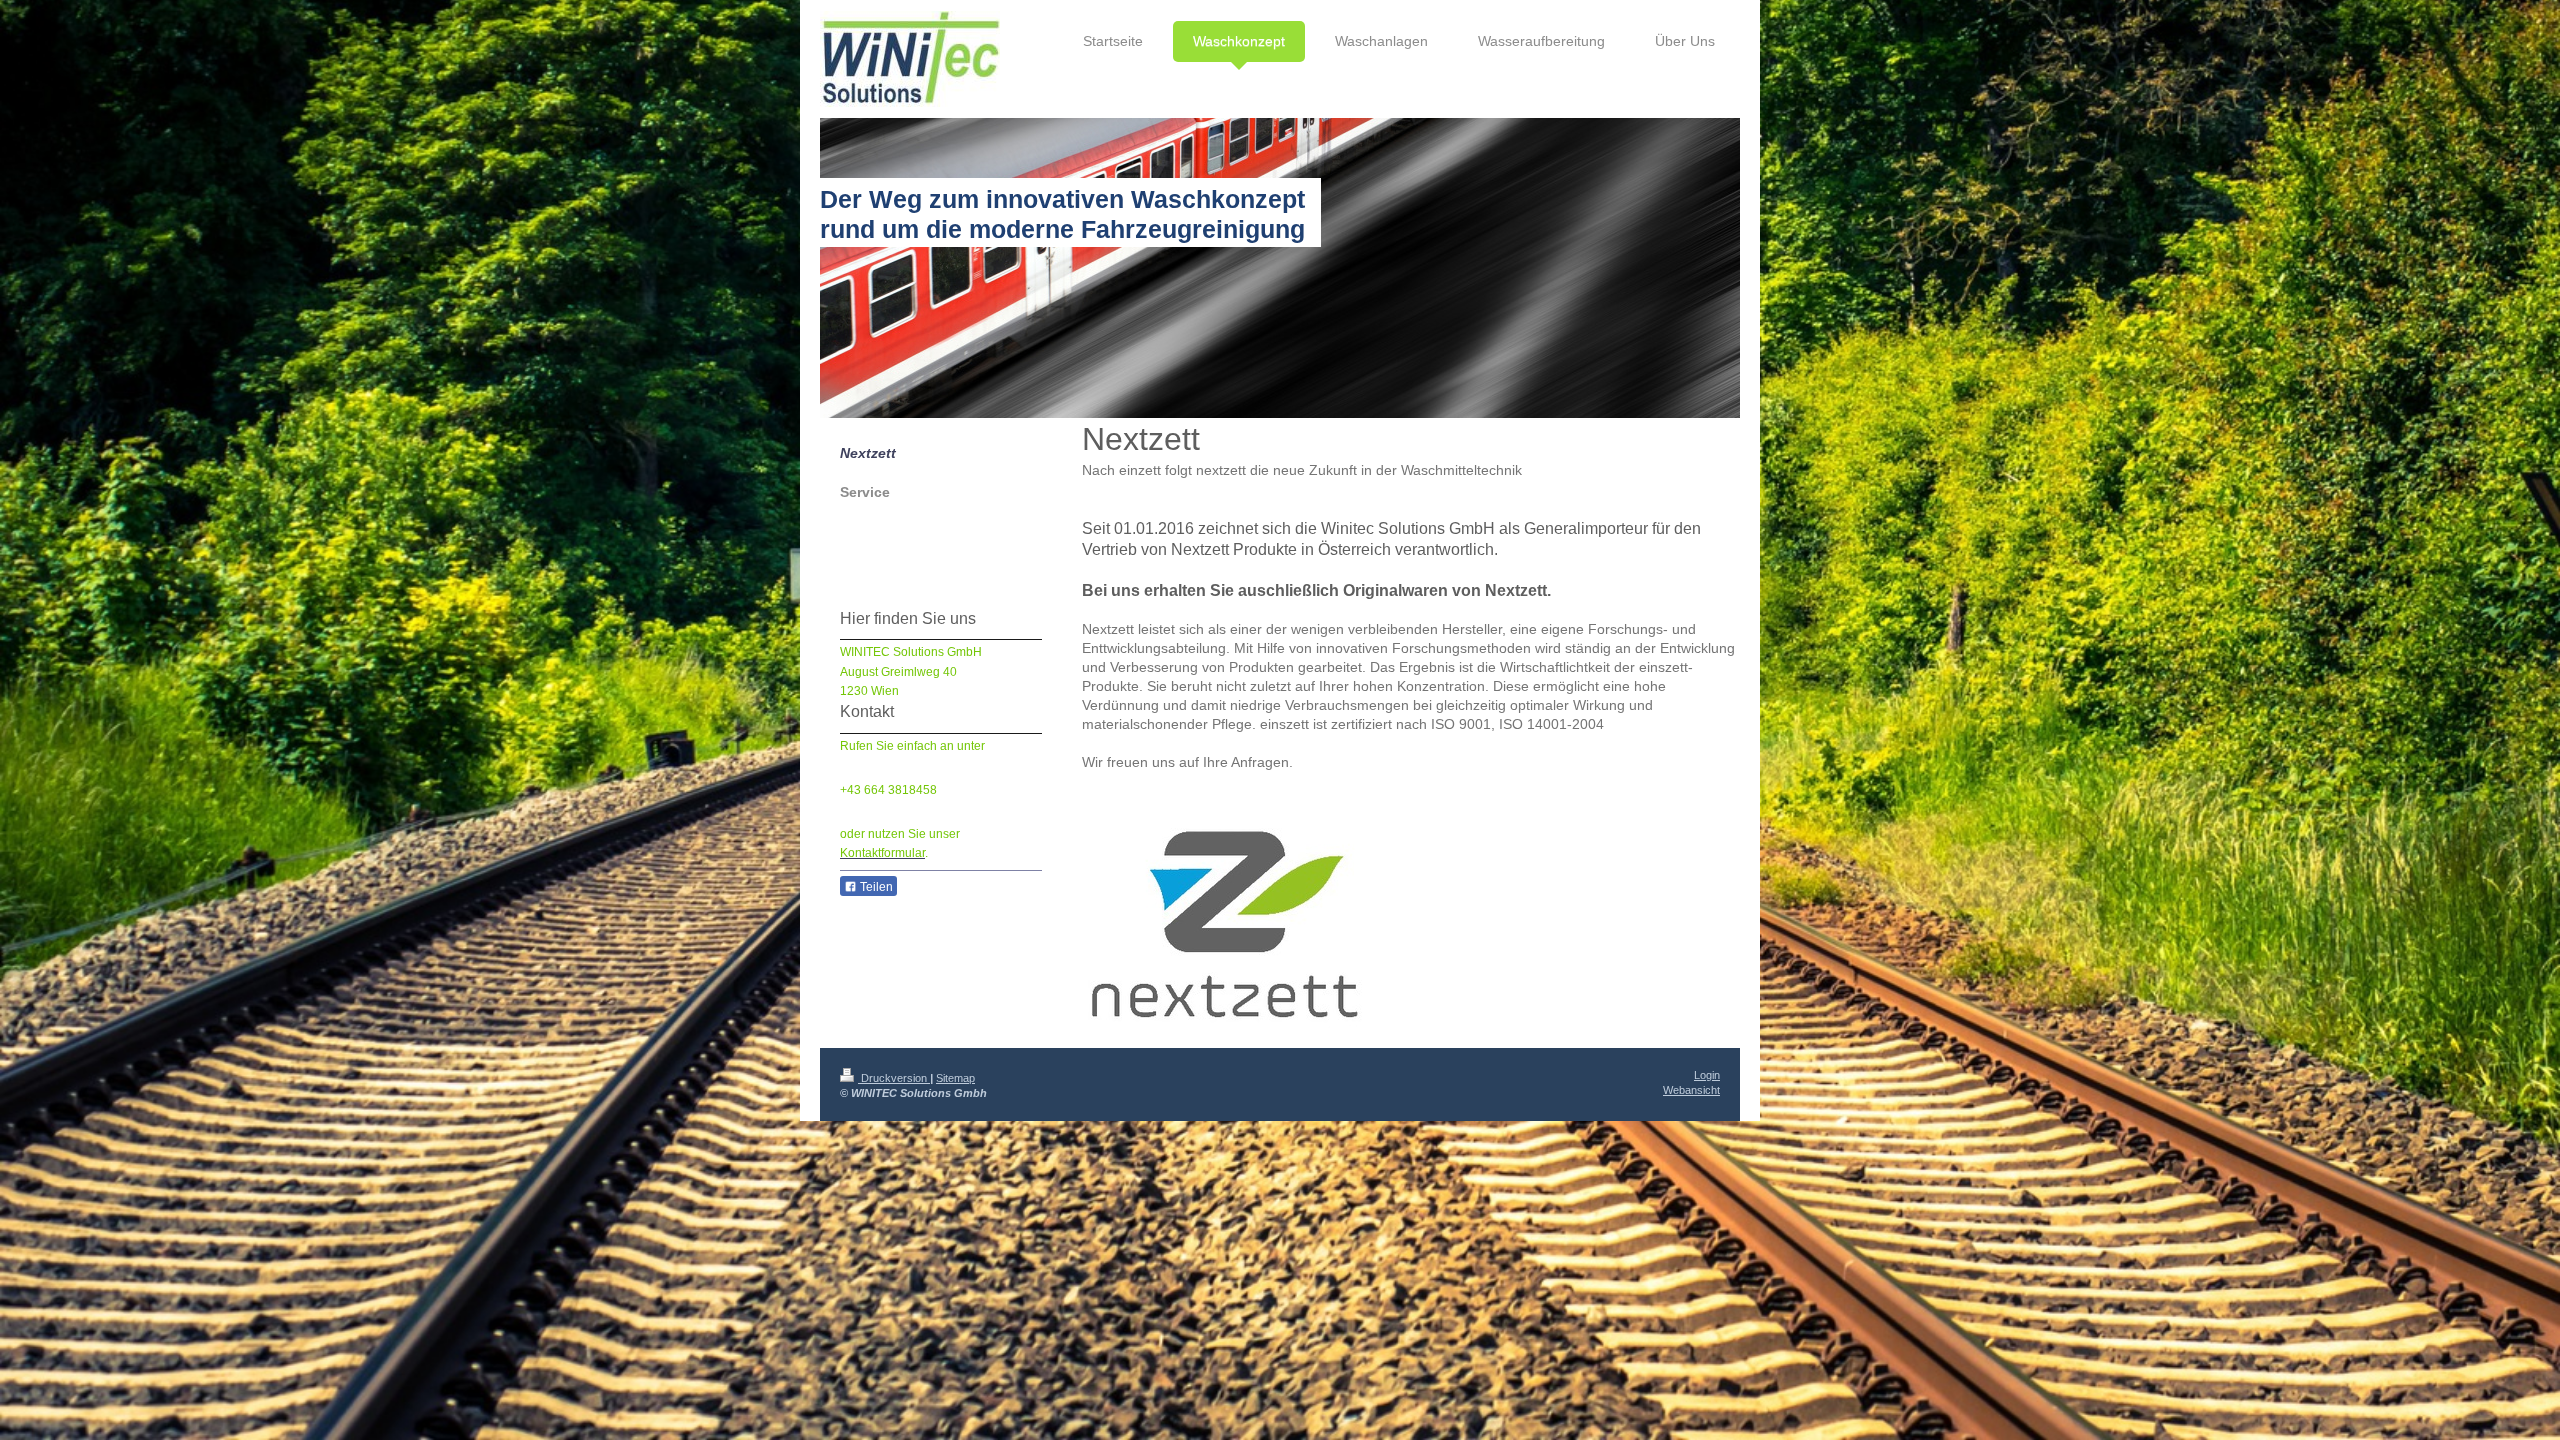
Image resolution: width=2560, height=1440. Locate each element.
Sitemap (955, 1078)
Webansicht (1691, 1090)
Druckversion (894, 1078)
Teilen (875, 887)
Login (1707, 1075)
